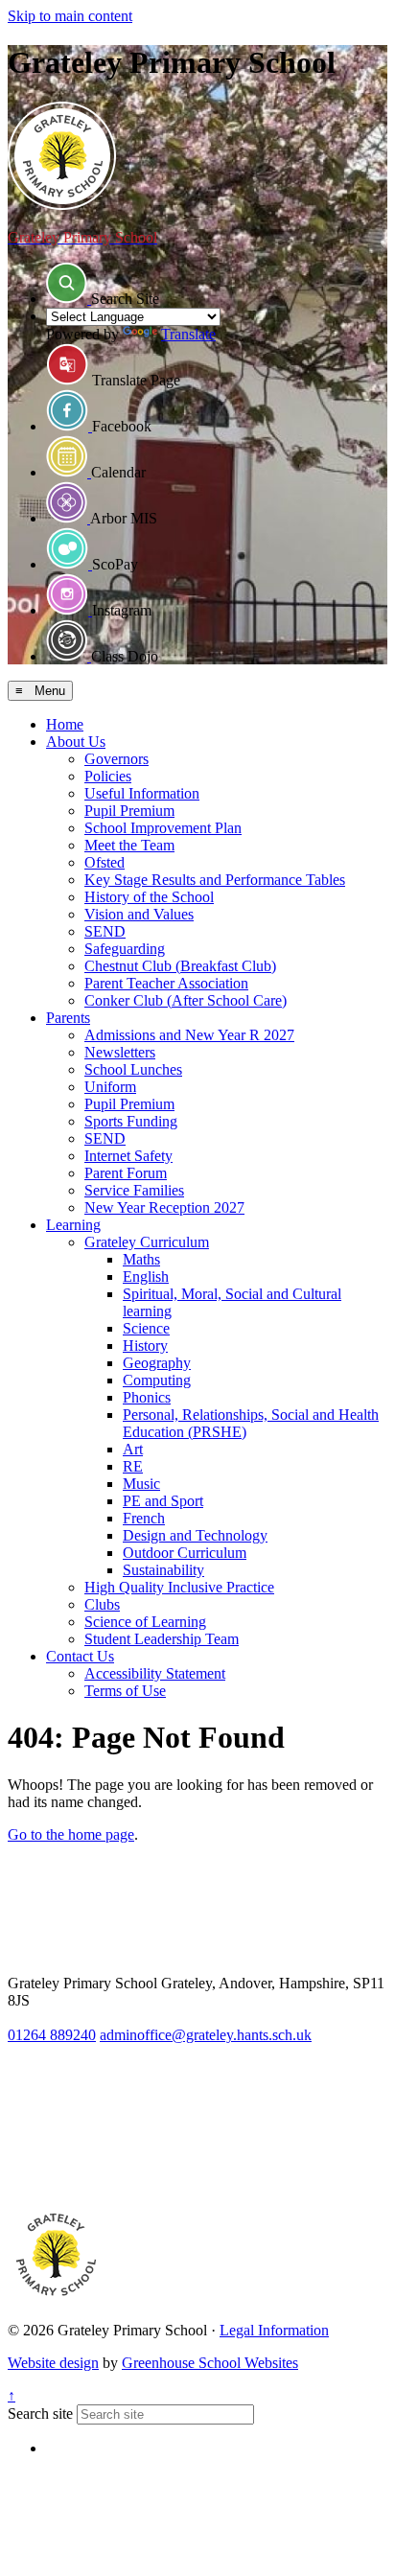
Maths (141, 1259)
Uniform (110, 1087)
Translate (188, 334)
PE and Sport (163, 1501)
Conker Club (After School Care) (186, 1000)
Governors (116, 759)
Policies (108, 776)
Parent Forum (126, 1173)
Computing (157, 1380)
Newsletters (120, 1052)
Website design (53, 2363)
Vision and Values (139, 914)
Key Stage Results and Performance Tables (215, 880)
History (145, 1346)
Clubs (102, 1604)
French (144, 1518)
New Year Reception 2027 (164, 1207)
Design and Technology (195, 1535)
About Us (76, 742)
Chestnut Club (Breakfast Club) (180, 966)
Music (141, 1484)
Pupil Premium (129, 811)
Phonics (147, 1397)
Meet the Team (129, 845)
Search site (40, 2414)
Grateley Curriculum (147, 1242)
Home (65, 724)
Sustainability (163, 1570)
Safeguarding (125, 949)
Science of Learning (145, 1622)
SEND (105, 931)
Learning (73, 1225)
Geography (157, 1363)
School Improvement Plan (163, 828)
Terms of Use (125, 1691)
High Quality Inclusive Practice (179, 1587)
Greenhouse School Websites (210, 2363)
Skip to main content (70, 16)
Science (146, 1328)
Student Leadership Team (162, 1639)
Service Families (134, 1190)
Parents (68, 1018)
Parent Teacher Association (166, 983)
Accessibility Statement (155, 1673)
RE (133, 1466)
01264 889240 (52, 2035)
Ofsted (105, 862)
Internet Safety (128, 1156)
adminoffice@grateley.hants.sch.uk (206, 2035)
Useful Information (142, 793)
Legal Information (274, 2330)
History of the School (149, 897)
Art (133, 1449)
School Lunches (133, 1069)
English (146, 1276)
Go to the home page (71, 1834)
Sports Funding (131, 1121)
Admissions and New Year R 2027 (189, 1035)
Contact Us (80, 1656)
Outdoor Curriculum (185, 1553)
